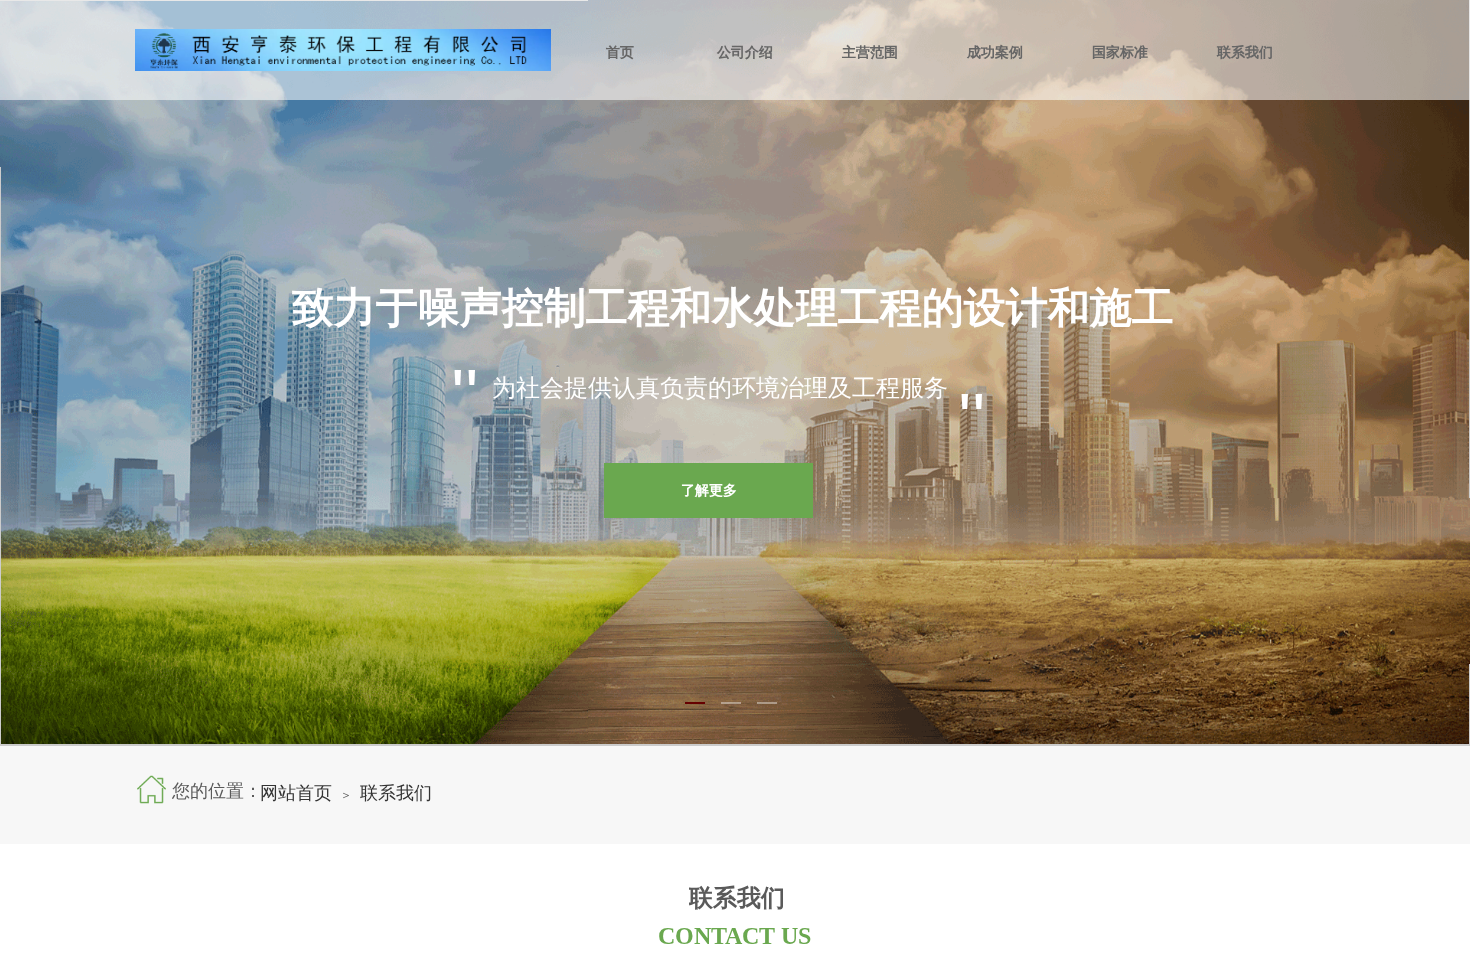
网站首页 (296, 793)
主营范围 (870, 52)
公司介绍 (745, 52)
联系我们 (1245, 52)
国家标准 (1120, 52)
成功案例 (995, 52)
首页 (620, 52)
